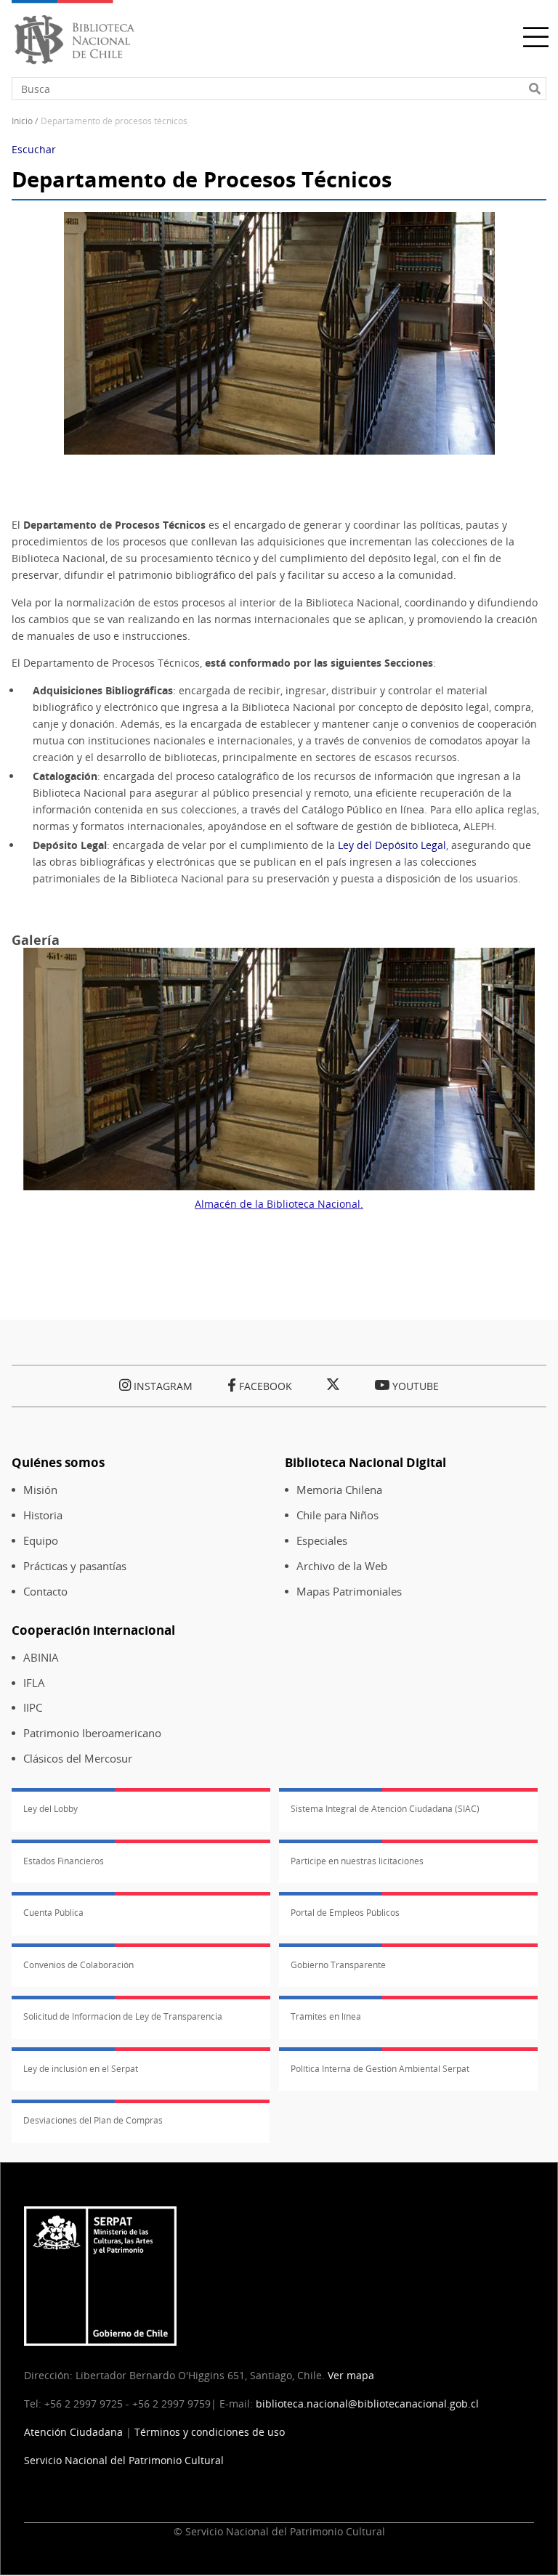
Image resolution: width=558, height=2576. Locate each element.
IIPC (33, 1708)
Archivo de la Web (342, 1566)
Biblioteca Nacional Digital (365, 1462)
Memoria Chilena (339, 1490)
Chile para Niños (337, 1515)
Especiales (322, 1541)
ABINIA (41, 1658)
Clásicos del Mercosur (78, 1759)
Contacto (45, 1592)
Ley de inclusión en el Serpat (81, 2069)
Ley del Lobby (50, 1809)
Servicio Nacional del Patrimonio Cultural (124, 2460)
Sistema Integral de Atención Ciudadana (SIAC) (385, 1809)
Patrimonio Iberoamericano (92, 1733)
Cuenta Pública (53, 1913)
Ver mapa (351, 2375)
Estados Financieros (64, 1861)
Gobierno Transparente (338, 1965)
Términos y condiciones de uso (210, 2432)
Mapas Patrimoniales (349, 1592)
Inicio (22, 121)
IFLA (34, 1683)
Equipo (41, 1541)
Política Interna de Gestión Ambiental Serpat (380, 2069)
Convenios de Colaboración (78, 1965)
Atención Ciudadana (73, 2432)
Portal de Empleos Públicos (345, 1913)
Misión (40, 1490)
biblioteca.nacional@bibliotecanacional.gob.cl (367, 2404)
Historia (43, 1515)
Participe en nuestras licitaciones (357, 1861)
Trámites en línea (326, 2016)
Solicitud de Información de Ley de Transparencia (123, 2016)
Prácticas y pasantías (75, 1566)
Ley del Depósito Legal (392, 845)
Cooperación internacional (93, 1630)
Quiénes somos (58, 1462)
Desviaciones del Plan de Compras (93, 2120)
